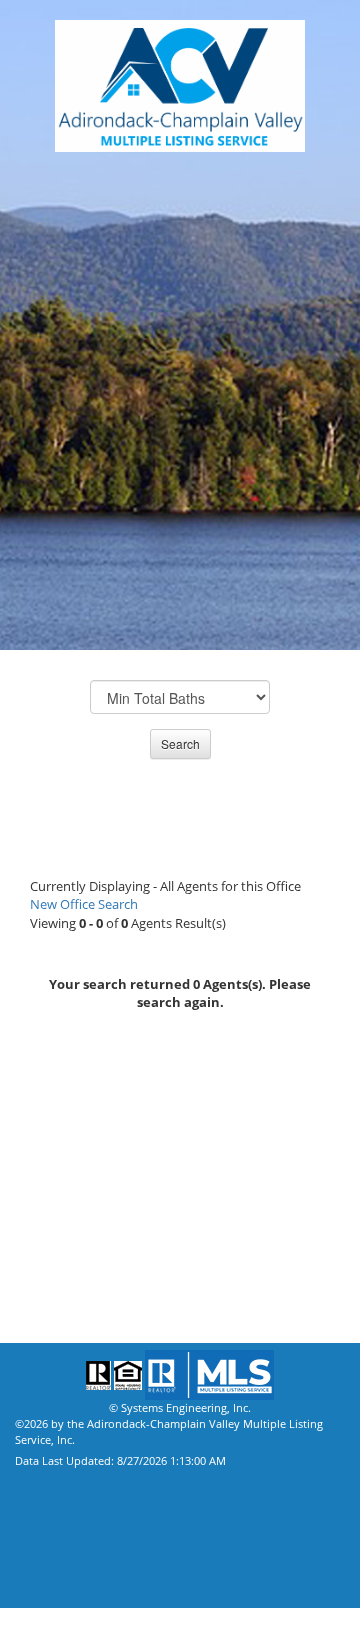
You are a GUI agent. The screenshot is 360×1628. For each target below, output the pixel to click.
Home (34, 1253)
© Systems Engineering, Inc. (180, 1407)
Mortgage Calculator (91, 1193)
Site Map (43, 1313)
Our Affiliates (63, 1163)
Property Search (72, 1073)
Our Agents (54, 1103)
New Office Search (84, 904)
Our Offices (55, 1133)
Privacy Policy (64, 1283)
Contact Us (53, 1223)
